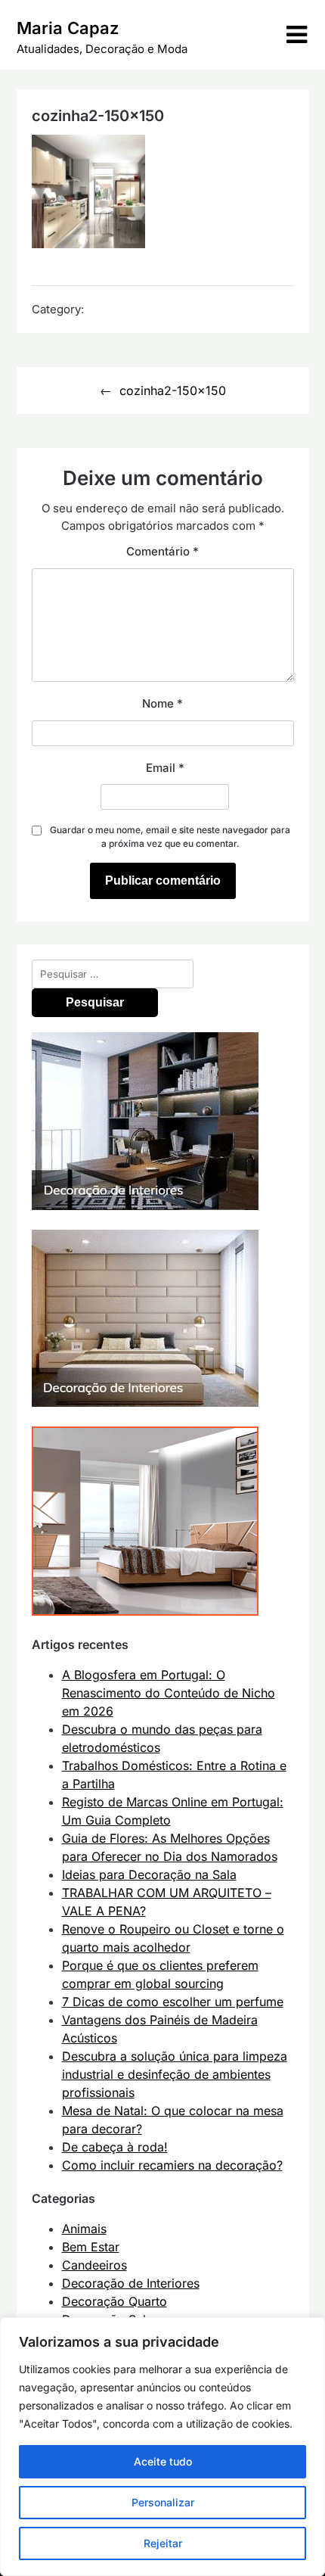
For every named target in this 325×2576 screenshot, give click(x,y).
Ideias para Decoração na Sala (149, 1874)
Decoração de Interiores (131, 2283)
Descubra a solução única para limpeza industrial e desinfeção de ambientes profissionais (175, 2074)
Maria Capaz (68, 28)
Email (165, 768)
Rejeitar (163, 2543)
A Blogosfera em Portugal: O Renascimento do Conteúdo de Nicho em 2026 (169, 1693)
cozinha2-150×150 (173, 390)
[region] (162, 2447)
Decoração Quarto (115, 2301)
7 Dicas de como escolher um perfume (173, 2002)
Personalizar (163, 2502)
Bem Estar (91, 2247)
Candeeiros (94, 2265)
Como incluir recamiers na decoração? (172, 2165)
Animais (84, 2229)
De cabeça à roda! (115, 2147)
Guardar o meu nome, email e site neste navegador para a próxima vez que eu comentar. (170, 837)
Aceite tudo (163, 2461)
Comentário (162, 551)
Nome (162, 703)
